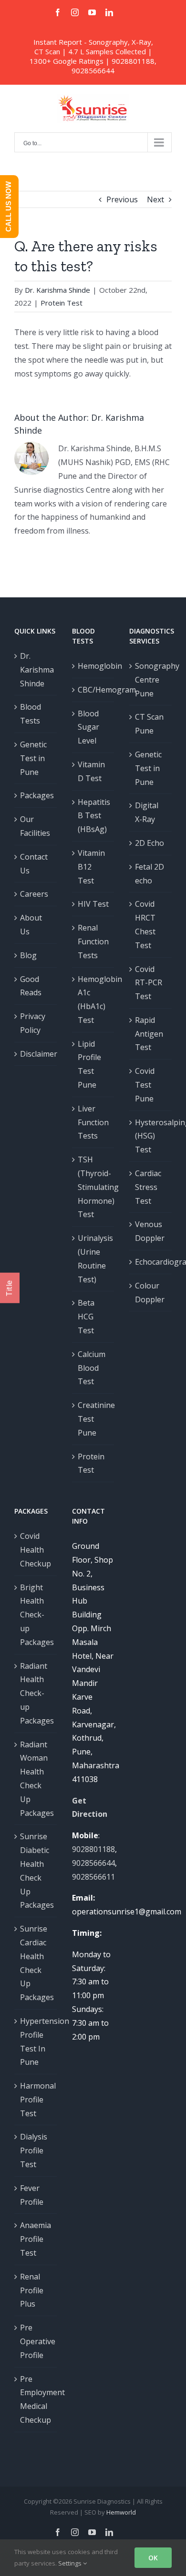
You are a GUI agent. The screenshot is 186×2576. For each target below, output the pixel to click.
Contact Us (34, 864)
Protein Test (62, 303)
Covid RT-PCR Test (149, 983)
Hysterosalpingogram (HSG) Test (151, 1136)
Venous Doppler (150, 1231)
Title (9, 1288)
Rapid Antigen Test (149, 1034)
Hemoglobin (94, 666)
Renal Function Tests (93, 941)
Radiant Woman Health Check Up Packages (36, 1779)
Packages (36, 795)
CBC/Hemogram (94, 690)
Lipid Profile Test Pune (89, 1064)
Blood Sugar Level (88, 727)
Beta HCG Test (86, 1317)
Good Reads (31, 986)
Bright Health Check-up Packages (36, 1615)
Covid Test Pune (145, 1085)
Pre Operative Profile (36, 2341)
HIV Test (93, 904)
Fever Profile (32, 2195)
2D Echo (150, 843)
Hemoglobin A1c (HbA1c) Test (94, 1000)
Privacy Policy (33, 1023)
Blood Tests (31, 714)
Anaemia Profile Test (36, 2239)
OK (153, 2558)
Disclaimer (36, 1054)
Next (155, 199)
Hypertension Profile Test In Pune (36, 2041)
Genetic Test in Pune (33, 758)
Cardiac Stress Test (148, 1187)
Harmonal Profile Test (36, 2100)
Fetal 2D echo (150, 874)
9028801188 (133, 61)
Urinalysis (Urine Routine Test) (94, 1258)
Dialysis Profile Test (34, 2150)
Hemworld (121, 2512)
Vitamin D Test (91, 771)
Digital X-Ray (147, 812)
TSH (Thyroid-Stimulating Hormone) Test (94, 1187)
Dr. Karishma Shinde (57, 290)
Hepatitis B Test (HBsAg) (94, 816)
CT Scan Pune (149, 724)
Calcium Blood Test (92, 1368)
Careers (34, 894)
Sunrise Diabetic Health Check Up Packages (36, 1871)
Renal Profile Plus (32, 2290)
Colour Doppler (150, 1293)
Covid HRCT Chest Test (145, 924)
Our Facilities (35, 826)
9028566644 (93, 70)
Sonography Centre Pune (151, 680)
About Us (31, 925)
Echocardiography (151, 1262)
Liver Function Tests (93, 1122)
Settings (71, 2563)
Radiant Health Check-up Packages (36, 1693)
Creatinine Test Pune (94, 1419)
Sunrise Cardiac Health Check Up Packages (36, 1963)
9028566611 (93, 1877)
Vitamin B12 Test (91, 867)
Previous (122, 199)
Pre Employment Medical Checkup (36, 2399)
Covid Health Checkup (36, 1550)
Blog (28, 955)
